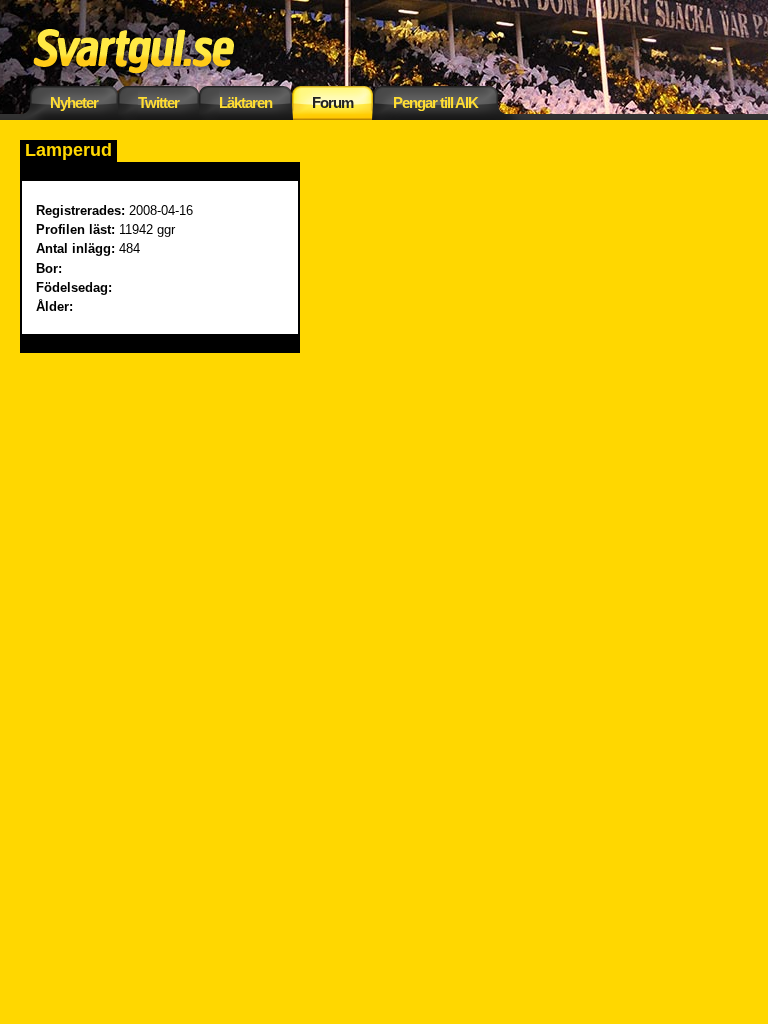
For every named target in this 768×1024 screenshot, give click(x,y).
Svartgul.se (165, 47)
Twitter (158, 102)
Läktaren (245, 102)
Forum (332, 102)
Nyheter (74, 102)
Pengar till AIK (435, 102)
